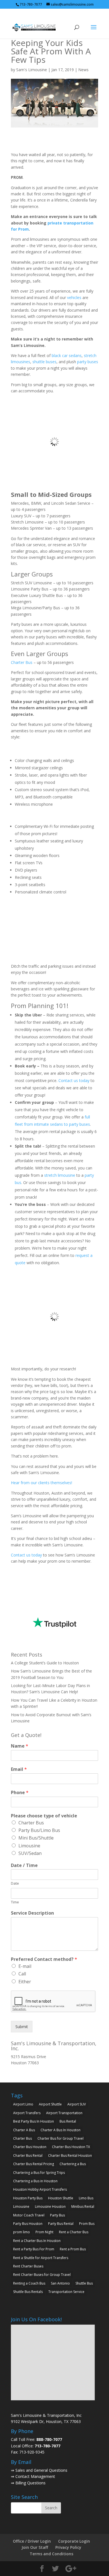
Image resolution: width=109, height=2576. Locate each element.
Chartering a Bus (73, 2164)
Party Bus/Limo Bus (39, 1830)
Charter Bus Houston (30, 2147)
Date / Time (24, 1865)
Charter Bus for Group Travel (61, 2138)
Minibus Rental (83, 2206)
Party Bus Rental (61, 2224)
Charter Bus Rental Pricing (34, 2164)
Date (15, 1883)
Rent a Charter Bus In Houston (37, 2241)
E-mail (25, 1966)
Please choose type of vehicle (44, 1816)
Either (25, 1982)
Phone (20, 1793)
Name (20, 1746)
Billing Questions (30, 2483)
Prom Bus (87, 2224)
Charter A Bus (24, 2130)
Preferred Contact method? (44, 1959)
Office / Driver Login (32, 2541)
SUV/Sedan (30, 1853)
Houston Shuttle (61, 2198)
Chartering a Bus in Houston (35, 2181)
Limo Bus (86, 2198)
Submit (22, 2027)
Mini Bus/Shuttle (36, 1838)
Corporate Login (74, 2541)
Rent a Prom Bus (73, 2249)
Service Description (32, 1913)
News (83, 70)
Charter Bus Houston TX (71, 2147)
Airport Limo (23, 2104)
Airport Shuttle (50, 2104)
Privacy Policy (68, 2547)
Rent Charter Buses (28, 2266)
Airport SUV (77, 2104)
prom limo (22, 2232)
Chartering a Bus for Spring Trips (39, 2173)
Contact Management (35, 2476)
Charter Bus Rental (28, 2155)
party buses (88, 362)
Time (15, 1902)
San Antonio (60, 2283)
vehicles (74, 297)
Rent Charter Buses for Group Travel (42, 2275)
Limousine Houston (50, 2206)
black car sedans (67, 355)
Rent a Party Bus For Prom (34, 2249)
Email (19, 1769)
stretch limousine (60, 1175)
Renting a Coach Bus (29, 2283)
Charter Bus (22, 662)
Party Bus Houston (28, 2224)
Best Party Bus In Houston (34, 2121)
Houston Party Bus (28, 2198)
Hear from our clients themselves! (42, 1483)
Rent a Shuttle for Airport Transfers (41, 2258)
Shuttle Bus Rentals (28, 2292)
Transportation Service (66, 2292)
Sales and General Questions (41, 2470)
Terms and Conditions (51, 2554)
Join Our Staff (35, 2547)
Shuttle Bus (84, 2283)
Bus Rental (68, 2121)
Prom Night (44, 2232)
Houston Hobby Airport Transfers (40, 2189)
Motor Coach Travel (29, 2215)
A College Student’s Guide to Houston (45, 1663)
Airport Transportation (64, 2113)
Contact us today (74, 1080)
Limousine (29, 1846)
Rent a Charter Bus (74, 2232)
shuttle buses (44, 362)
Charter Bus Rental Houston (70, 2155)
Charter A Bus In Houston (61, 2130)
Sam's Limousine (32, 70)
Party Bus (57, 2215)
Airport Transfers (27, 2113)
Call (22, 1974)
